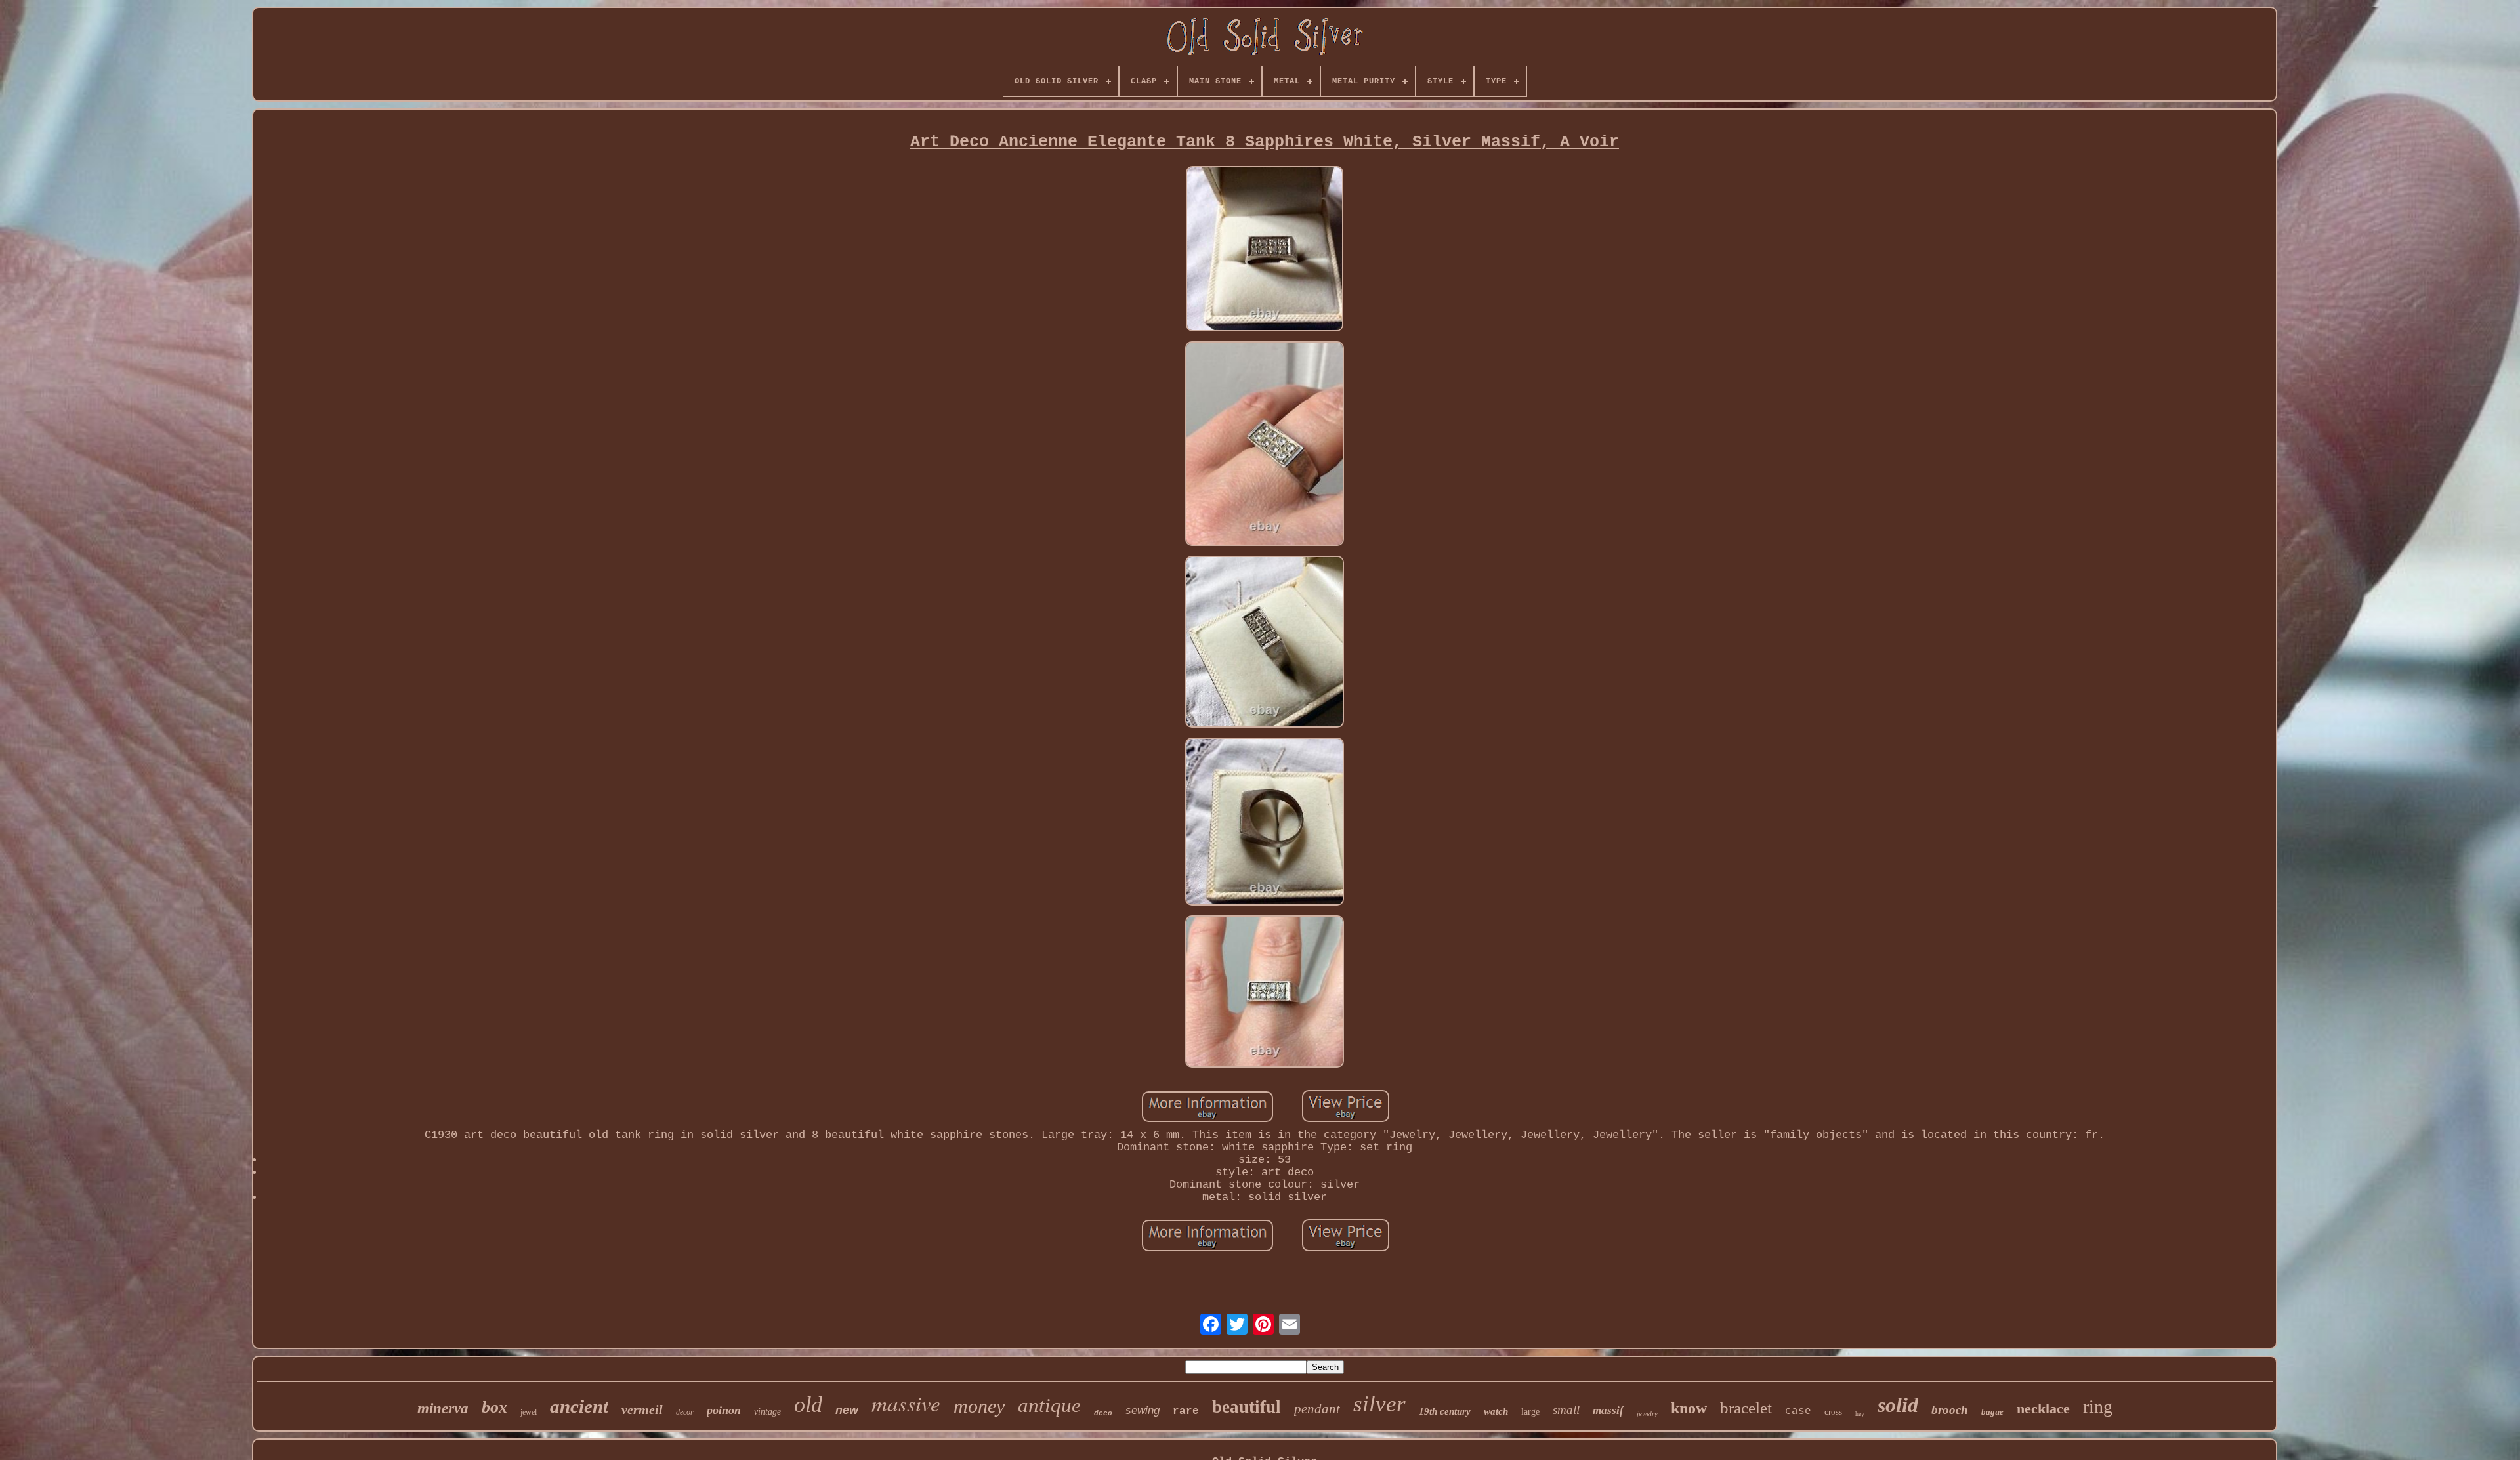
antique (1049, 1405)
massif (1608, 1410)
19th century (1445, 1411)
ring (2098, 1407)
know (1689, 1408)
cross (1833, 1412)
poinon (724, 1410)
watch (1496, 1411)
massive (906, 1403)
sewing (1143, 1410)
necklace (2043, 1408)
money (979, 1406)
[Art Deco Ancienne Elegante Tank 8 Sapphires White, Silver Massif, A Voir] (1265, 250)
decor (685, 1412)
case (1798, 1411)
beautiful (1247, 1407)
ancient (579, 1406)
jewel (529, 1412)
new (847, 1410)
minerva (443, 1408)
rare (1186, 1411)
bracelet (1746, 1408)
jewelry (1647, 1413)
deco (1103, 1413)
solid (1898, 1405)
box (494, 1407)
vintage (767, 1412)
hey (1860, 1414)
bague (1992, 1412)
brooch (1950, 1410)
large (1530, 1412)
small (1566, 1410)
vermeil (642, 1409)
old (808, 1405)
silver (1379, 1404)
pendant (1317, 1409)
